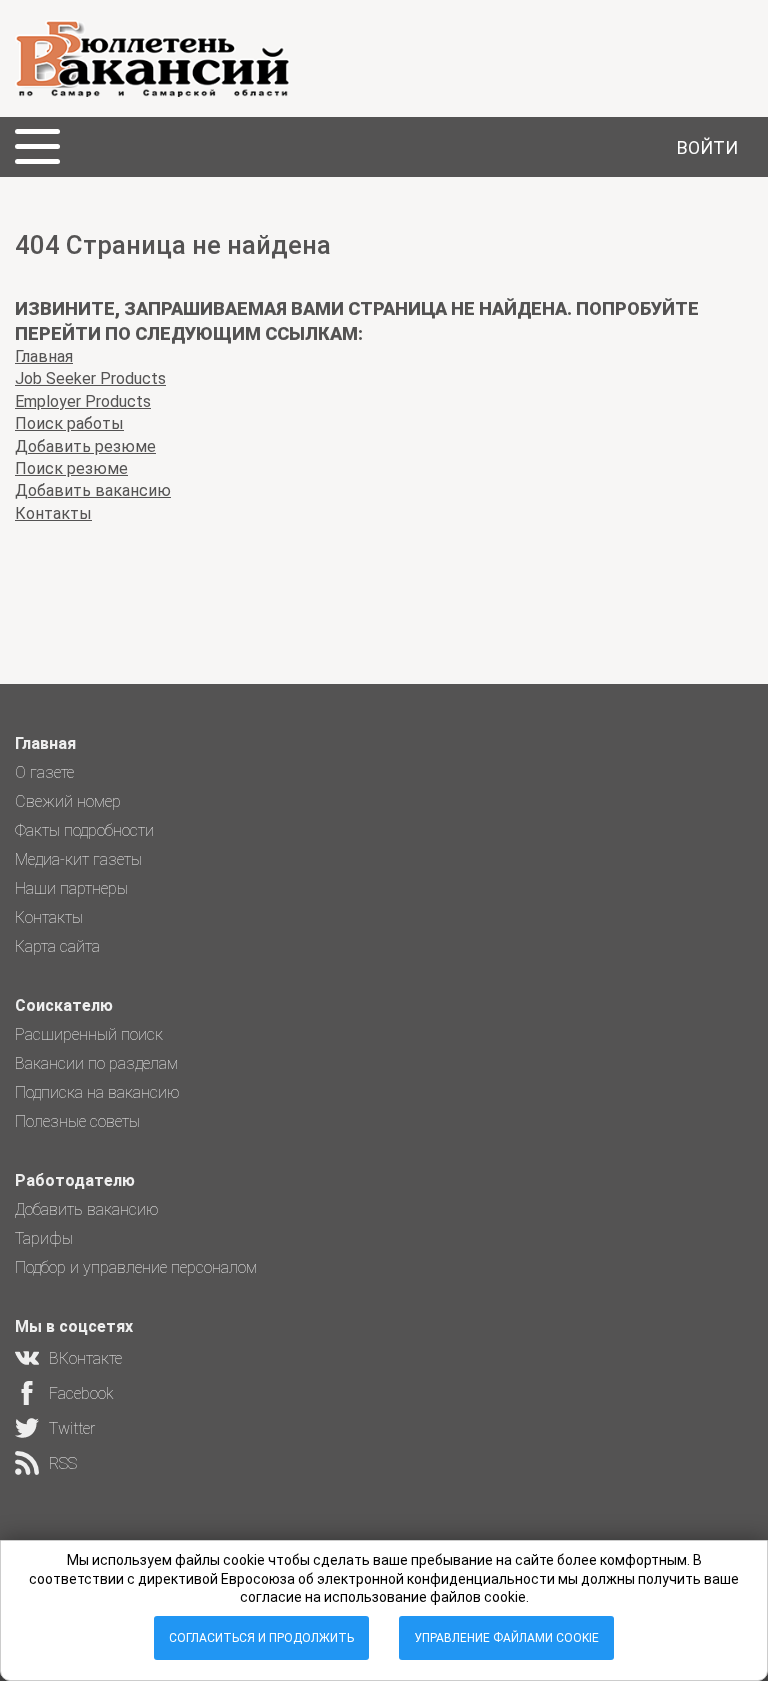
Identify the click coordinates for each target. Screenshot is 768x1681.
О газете (44, 772)
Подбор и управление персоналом (136, 1267)
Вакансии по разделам (96, 1063)
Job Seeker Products (90, 378)
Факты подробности (84, 830)
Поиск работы (69, 423)
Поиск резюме (71, 468)
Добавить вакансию (93, 490)
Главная (44, 356)
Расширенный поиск (89, 1034)
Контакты (53, 513)
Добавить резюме (85, 446)
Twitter (72, 1428)
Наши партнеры (71, 888)
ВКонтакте (85, 1358)
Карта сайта (57, 946)
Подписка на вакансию (97, 1092)
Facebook (81, 1393)
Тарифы (44, 1238)
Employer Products (83, 401)
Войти (707, 147)
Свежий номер (68, 801)
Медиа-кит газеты (78, 859)
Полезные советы (77, 1121)
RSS (63, 1463)
